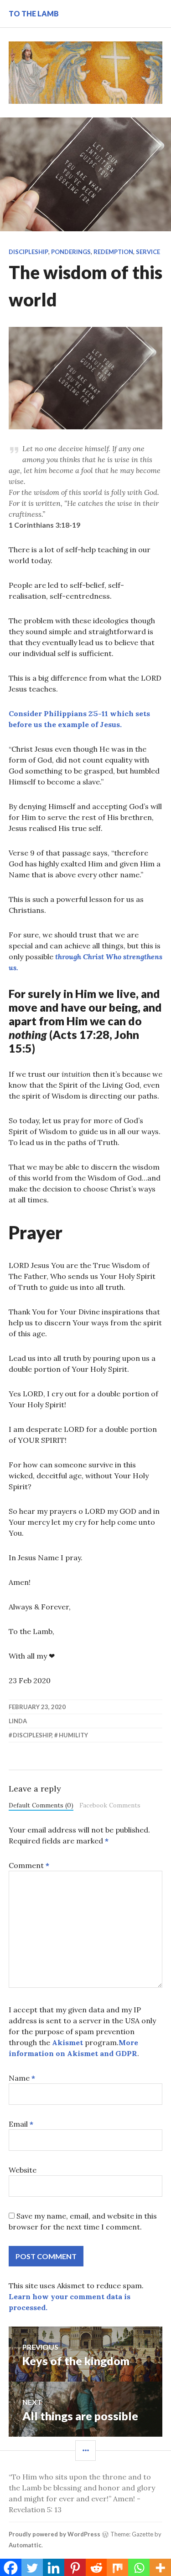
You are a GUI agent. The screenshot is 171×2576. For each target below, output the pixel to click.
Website (23, 2170)
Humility (73, 1735)
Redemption (113, 252)
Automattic (25, 2545)
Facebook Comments (110, 1805)
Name (22, 2078)
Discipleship (28, 252)
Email (21, 2124)
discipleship (32, 1735)
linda (18, 1721)
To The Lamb (34, 13)
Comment (29, 1865)
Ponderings (71, 252)
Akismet (67, 2042)
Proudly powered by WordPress (54, 2534)
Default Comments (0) (41, 1805)
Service (148, 252)
